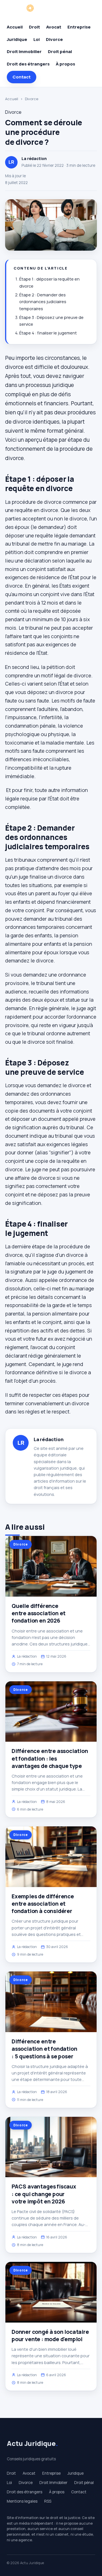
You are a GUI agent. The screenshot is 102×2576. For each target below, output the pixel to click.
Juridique (17, 39)
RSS (48, 2501)
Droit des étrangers (28, 64)
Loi (37, 39)
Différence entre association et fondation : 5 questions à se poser (44, 2049)
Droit (34, 27)
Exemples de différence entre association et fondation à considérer (43, 1904)
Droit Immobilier (24, 52)
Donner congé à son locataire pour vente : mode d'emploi (50, 2336)
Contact (22, 77)
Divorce (54, 39)
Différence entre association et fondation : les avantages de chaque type (50, 1758)
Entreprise (79, 27)
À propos (65, 64)
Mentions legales (22, 2501)
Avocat (54, 27)
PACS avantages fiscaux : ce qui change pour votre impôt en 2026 (44, 2194)
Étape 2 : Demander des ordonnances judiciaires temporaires (43, 302)
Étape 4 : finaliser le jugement (48, 333)
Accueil (15, 27)
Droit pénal (60, 52)
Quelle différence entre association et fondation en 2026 (39, 1613)
